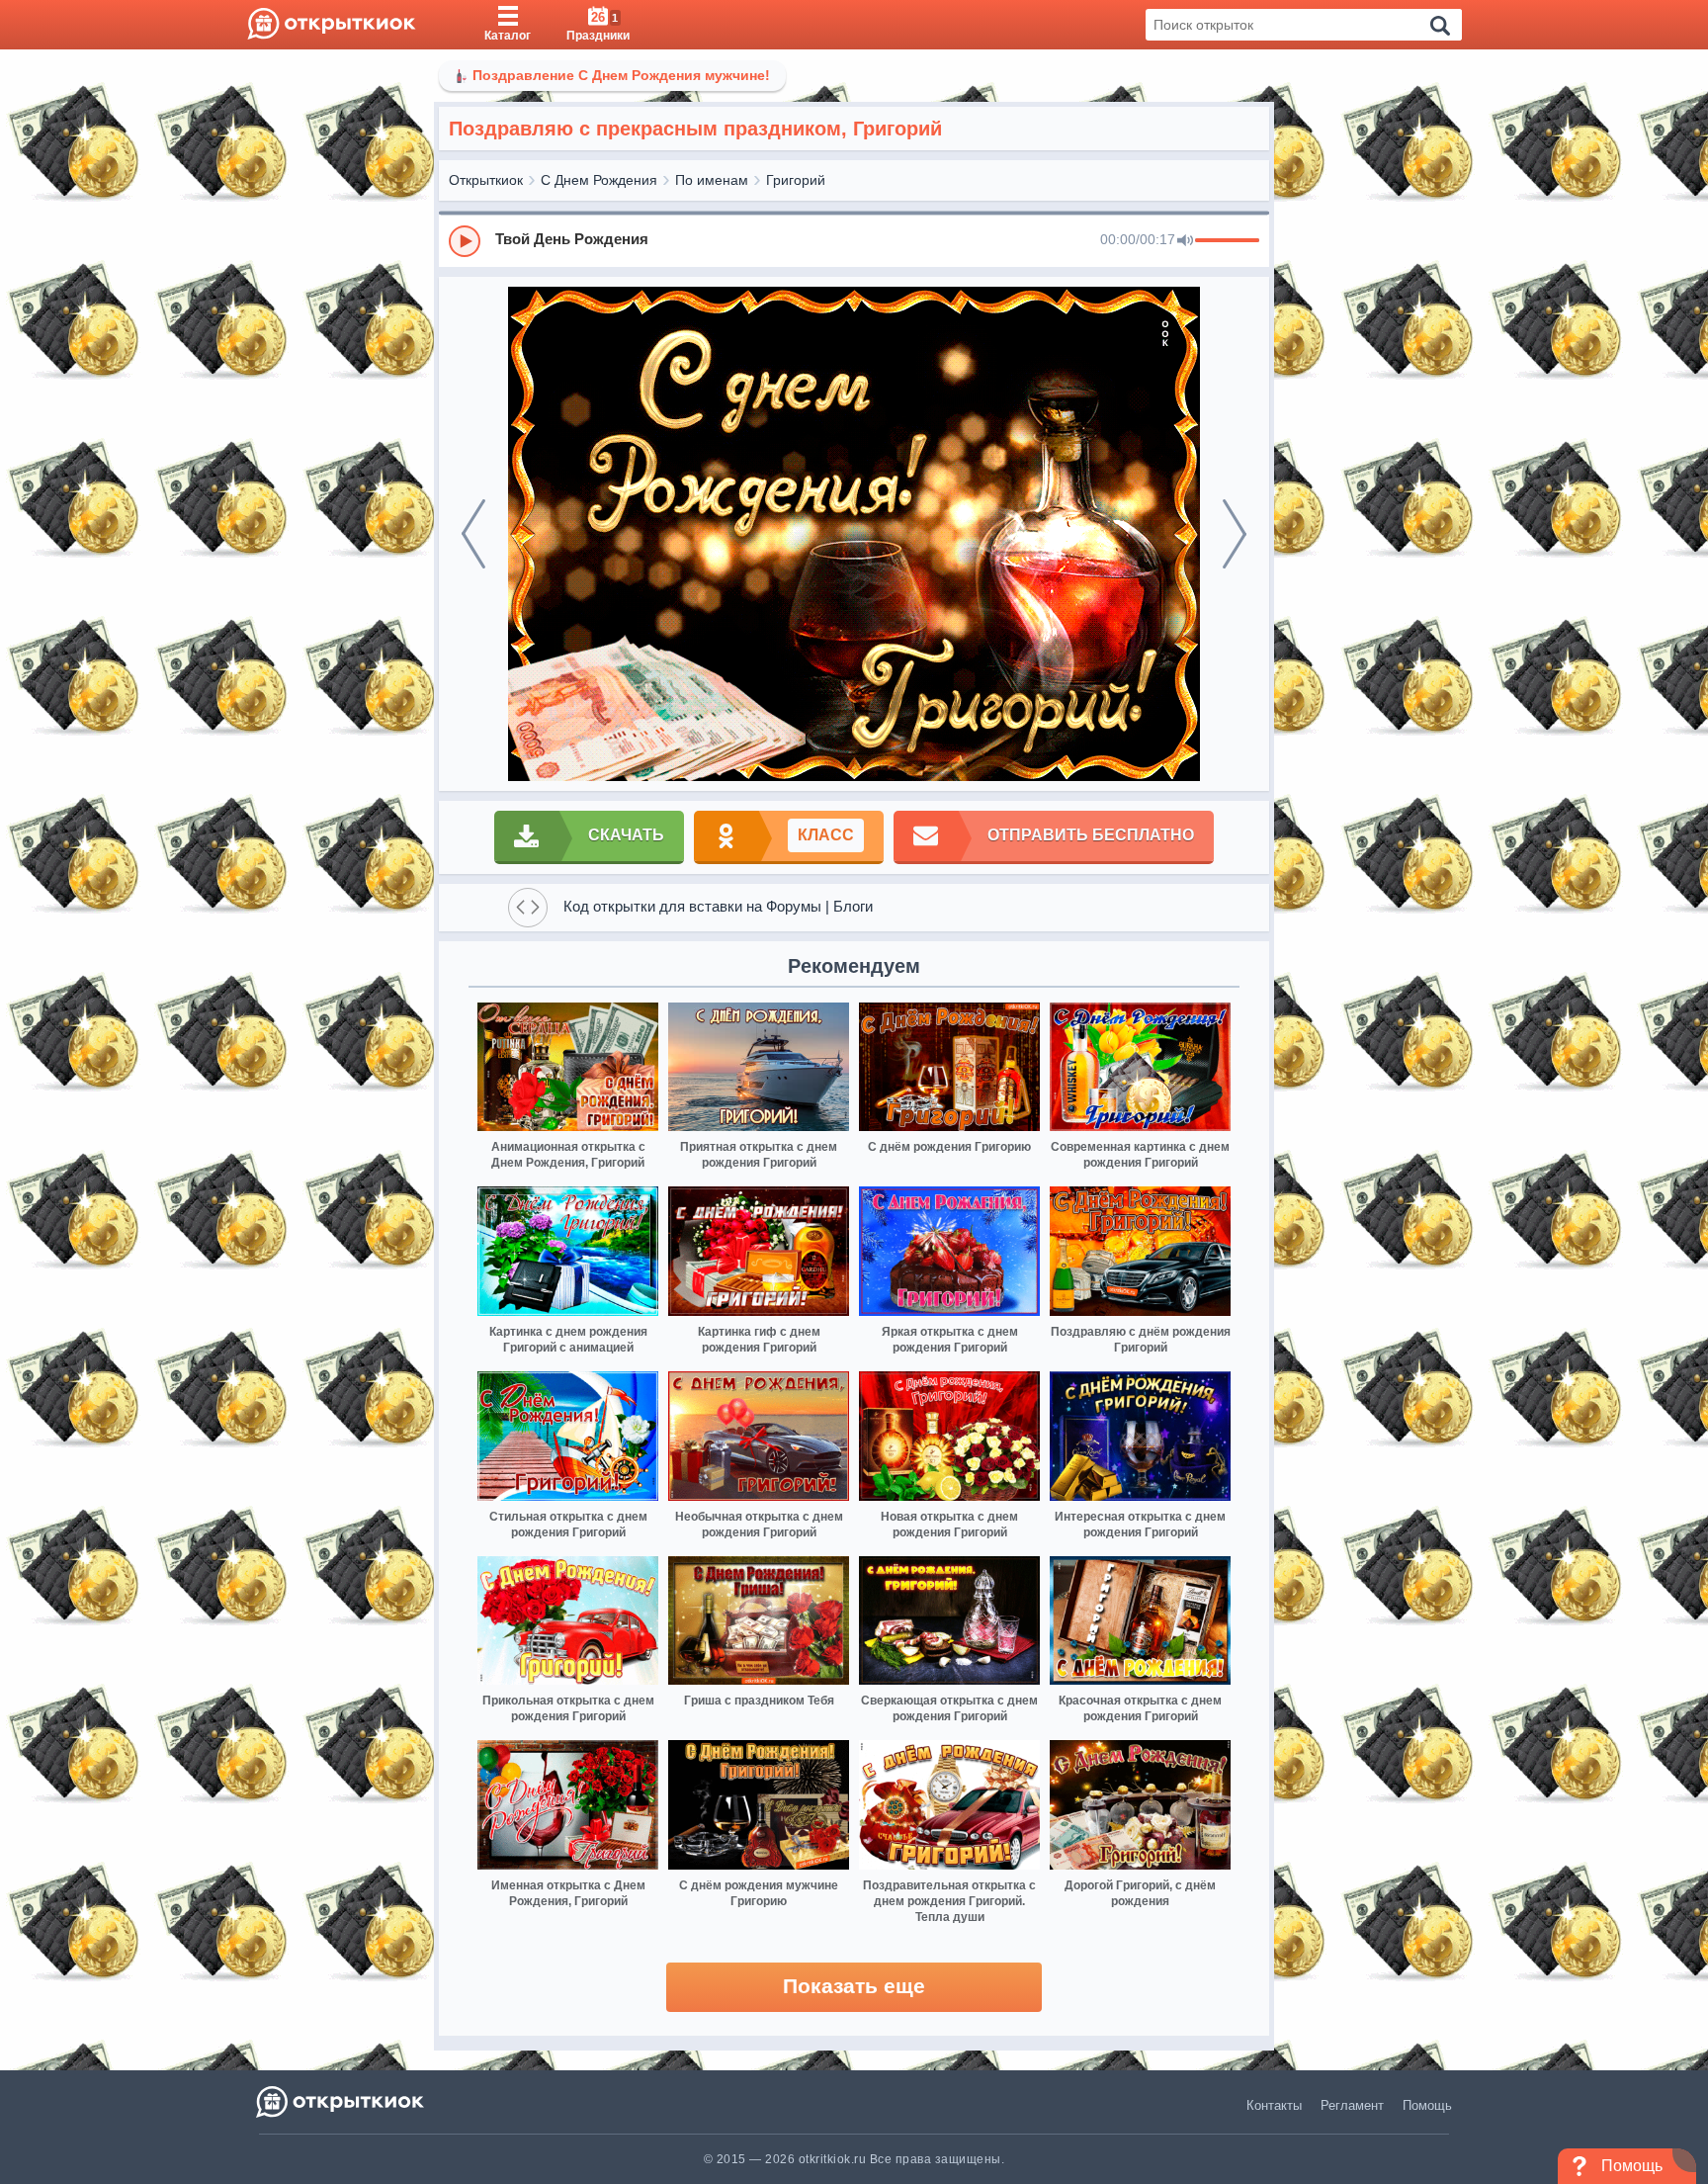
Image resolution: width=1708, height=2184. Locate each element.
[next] (1235, 534)
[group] (854, 240)
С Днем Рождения (599, 180)
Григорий (796, 180)
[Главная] (332, 25)
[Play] (465, 241)
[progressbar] (1227, 241)
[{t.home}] (342, 2101)
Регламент (1352, 2105)
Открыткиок (486, 180)
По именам (712, 180)
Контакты (1274, 2105)
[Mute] (1185, 241)
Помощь (1427, 2105)
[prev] (473, 534)
